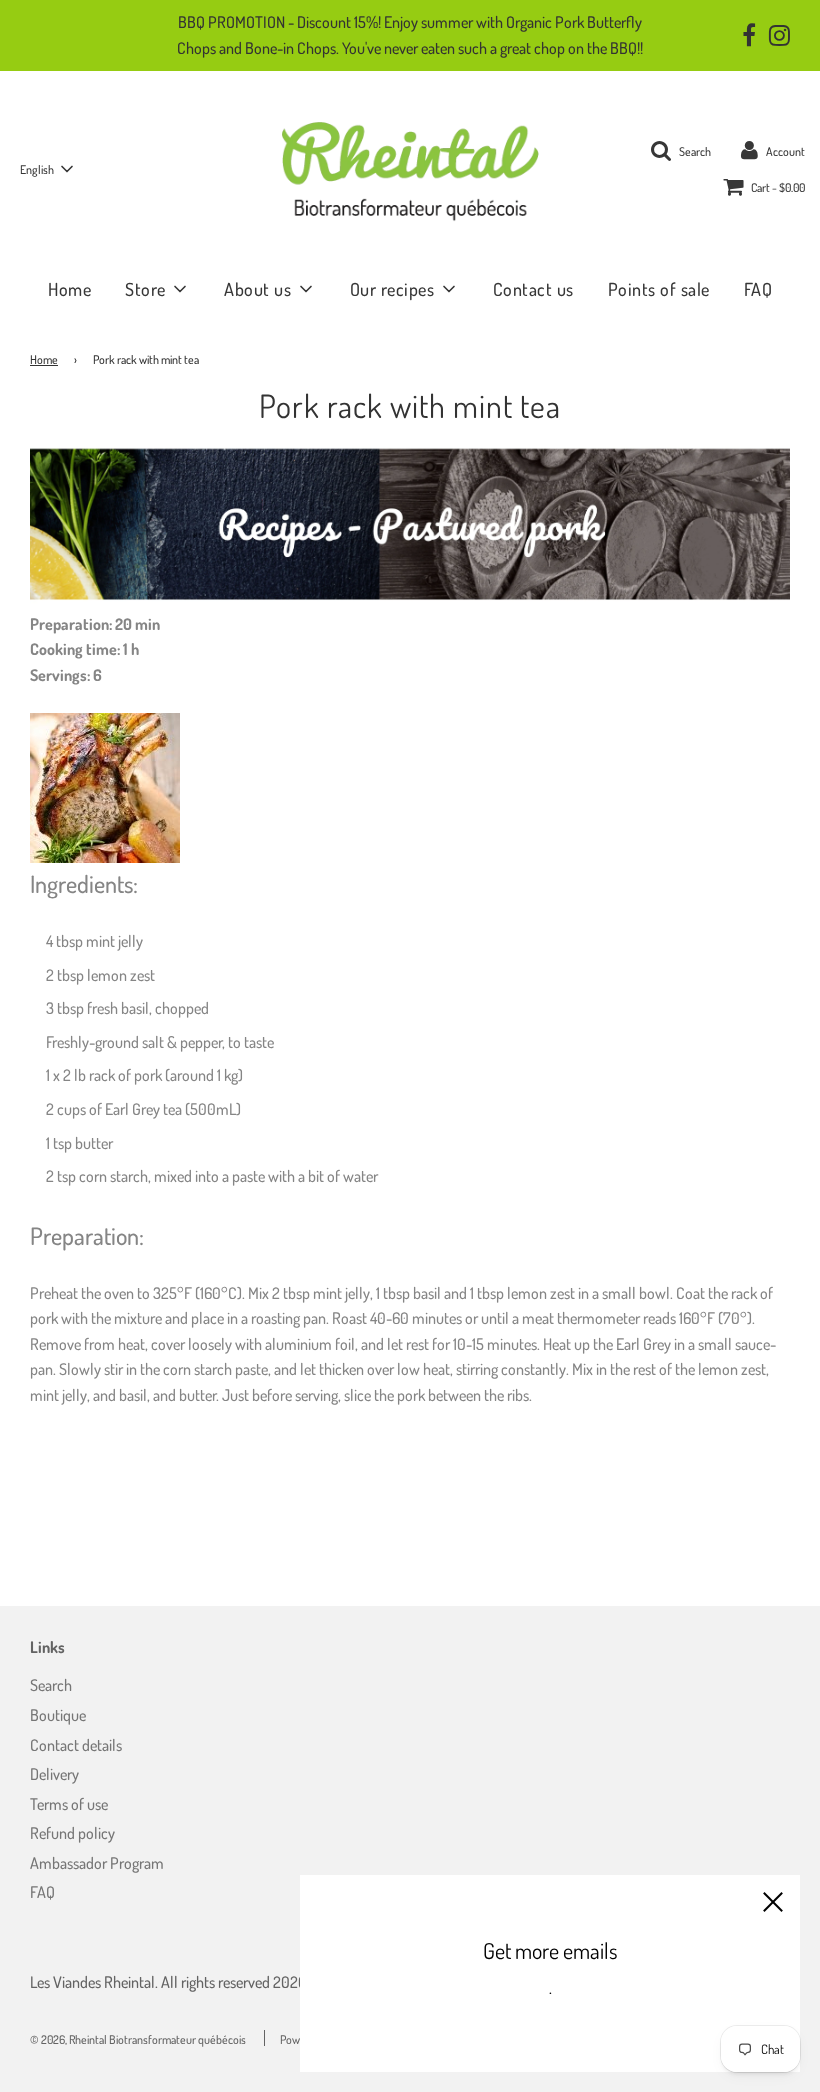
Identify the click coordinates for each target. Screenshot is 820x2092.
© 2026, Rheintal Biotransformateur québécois (138, 2039)
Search (51, 1685)
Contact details (76, 1745)
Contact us (533, 289)
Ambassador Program (97, 1863)
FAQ (758, 289)
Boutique (58, 1715)
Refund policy (72, 1833)
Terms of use (69, 1804)
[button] (46, 169)
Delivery (54, 1774)
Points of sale (659, 289)
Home (69, 289)
